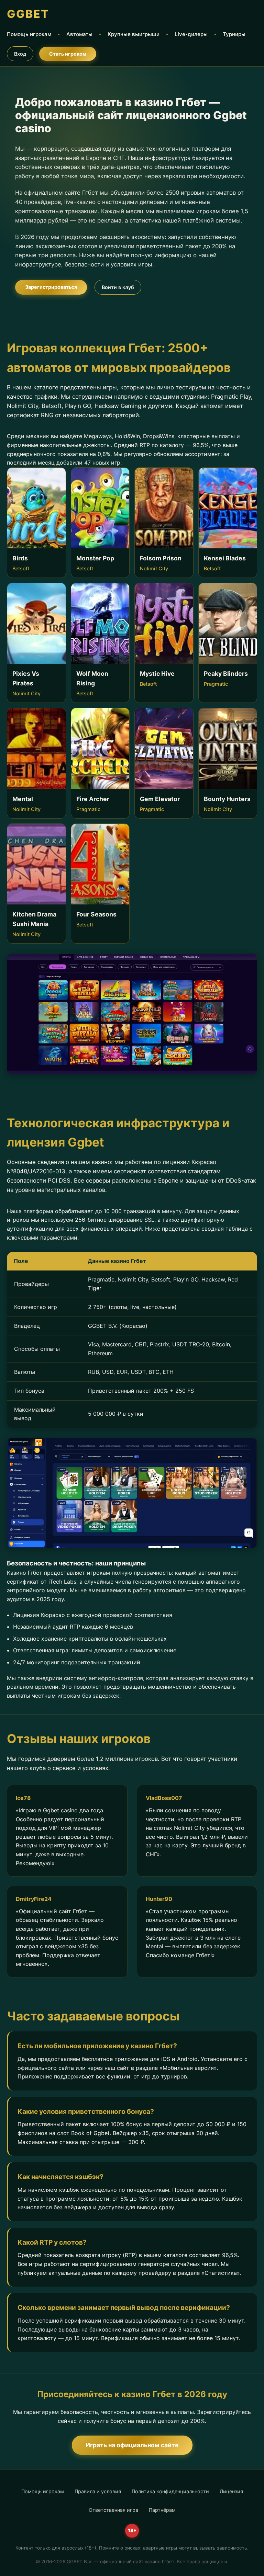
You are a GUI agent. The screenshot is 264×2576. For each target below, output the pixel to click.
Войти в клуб (118, 287)
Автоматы (79, 34)
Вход (20, 54)
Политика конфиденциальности (170, 2491)
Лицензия (231, 2491)
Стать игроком (68, 54)
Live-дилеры (191, 34)
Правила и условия (98, 2491)
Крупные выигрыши (134, 34)
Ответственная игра (113, 2510)
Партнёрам (162, 2510)
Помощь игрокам (29, 34)
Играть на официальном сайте (132, 2445)
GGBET (28, 14)
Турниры (234, 34)
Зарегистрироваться (51, 287)
